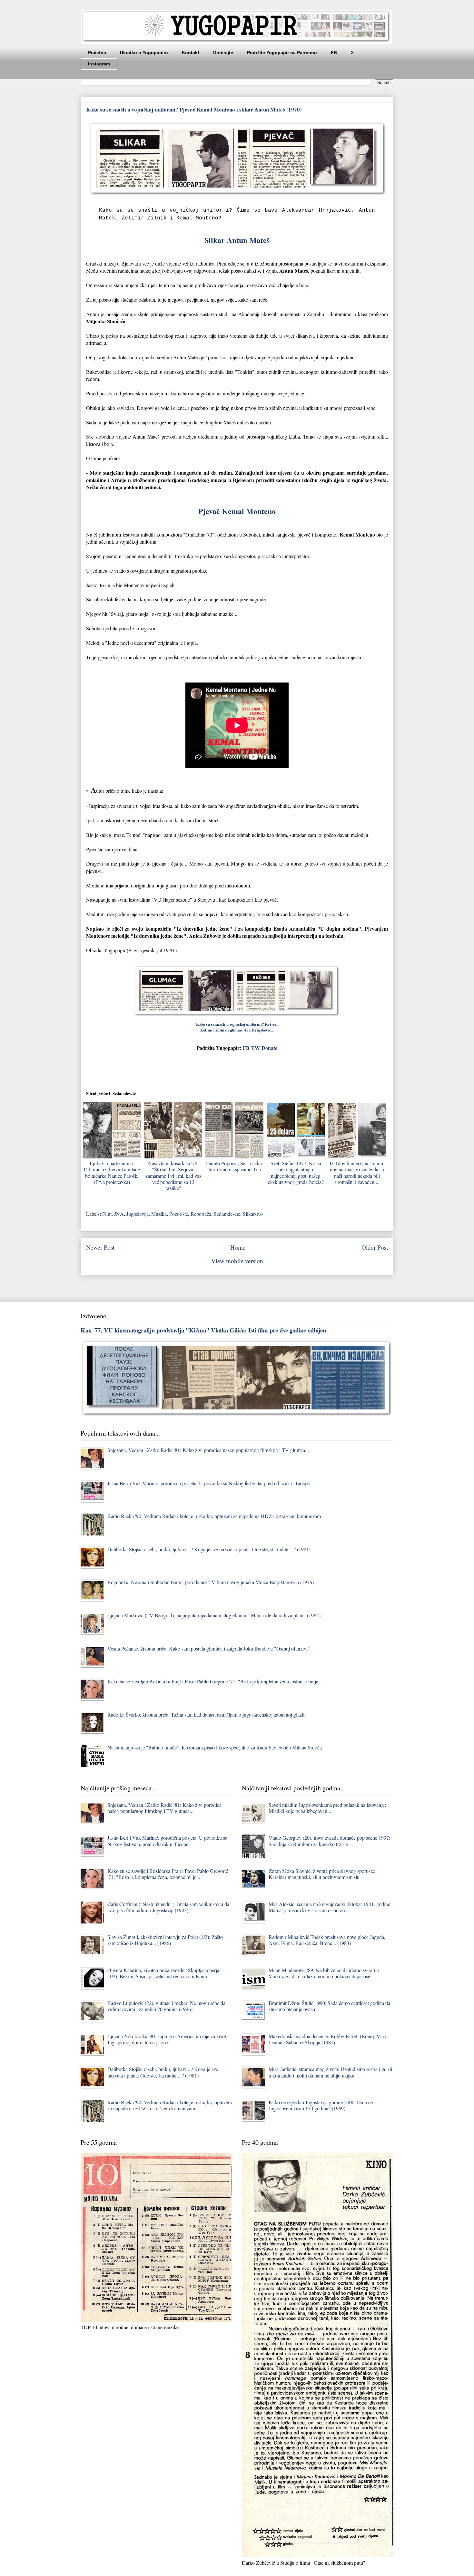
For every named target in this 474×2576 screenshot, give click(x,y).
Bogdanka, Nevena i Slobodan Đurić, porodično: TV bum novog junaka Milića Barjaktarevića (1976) (211, 1582)
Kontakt (191, 53)
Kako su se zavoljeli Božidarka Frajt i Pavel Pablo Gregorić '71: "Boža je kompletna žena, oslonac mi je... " (217, 1681)
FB (334, 53)
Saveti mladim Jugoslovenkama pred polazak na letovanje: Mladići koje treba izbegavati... (327, 1808)
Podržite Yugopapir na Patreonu (282, 53)
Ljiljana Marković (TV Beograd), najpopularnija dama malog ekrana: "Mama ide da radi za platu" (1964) (214, 1615)
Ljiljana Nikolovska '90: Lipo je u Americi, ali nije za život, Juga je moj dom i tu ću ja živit (167, 2039)
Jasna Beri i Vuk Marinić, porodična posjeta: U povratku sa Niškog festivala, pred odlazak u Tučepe (208, 1483)
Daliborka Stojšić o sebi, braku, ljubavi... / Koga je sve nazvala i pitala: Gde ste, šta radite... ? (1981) (209, 1549)
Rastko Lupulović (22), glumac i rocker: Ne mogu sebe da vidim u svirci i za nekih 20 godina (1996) (166, 2006)
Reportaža (201, 1214)
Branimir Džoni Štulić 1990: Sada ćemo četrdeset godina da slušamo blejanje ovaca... (329, 2006)
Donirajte (223, 53)
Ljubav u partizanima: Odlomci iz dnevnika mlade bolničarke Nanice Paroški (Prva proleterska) (112, 1172)
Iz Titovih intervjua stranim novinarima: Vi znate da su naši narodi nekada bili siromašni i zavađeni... (357, 1172)
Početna (97, 53)
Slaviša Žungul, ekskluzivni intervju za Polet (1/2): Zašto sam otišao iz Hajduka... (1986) (165, 1940)
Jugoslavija (138, 1214)
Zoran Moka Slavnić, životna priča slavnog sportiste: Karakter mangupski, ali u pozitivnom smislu (322, 1874)
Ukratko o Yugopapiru (144, 53)
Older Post (375, 1247)
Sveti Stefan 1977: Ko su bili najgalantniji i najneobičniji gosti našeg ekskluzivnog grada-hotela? (296, 1172)
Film (107, 1214)
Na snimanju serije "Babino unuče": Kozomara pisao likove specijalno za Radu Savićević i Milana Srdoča (215, 1747)
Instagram (99, 64)
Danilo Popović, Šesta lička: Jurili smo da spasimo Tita (235, 1166)
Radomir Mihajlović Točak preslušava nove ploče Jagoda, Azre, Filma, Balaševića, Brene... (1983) (327, 1940)
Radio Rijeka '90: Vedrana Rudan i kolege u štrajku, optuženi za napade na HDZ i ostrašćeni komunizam (214, 1516)
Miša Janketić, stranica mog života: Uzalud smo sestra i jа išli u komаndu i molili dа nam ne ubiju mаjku (330, 2072)
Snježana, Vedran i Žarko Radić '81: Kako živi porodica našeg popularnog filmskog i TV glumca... (208, 1450)
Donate (269, 1048)
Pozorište (179, 1214)
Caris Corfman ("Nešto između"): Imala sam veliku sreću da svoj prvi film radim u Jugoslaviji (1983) (168, 1907)
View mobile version (237, 1261)
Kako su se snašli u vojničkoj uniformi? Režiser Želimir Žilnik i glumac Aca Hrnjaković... (237, 1027)
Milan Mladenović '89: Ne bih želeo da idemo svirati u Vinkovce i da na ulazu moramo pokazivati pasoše (324, 1973)
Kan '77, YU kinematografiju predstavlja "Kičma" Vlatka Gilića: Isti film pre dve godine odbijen (203, 1330)
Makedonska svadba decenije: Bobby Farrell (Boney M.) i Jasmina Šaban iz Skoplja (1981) (327, 2039)
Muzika (159, 1214)
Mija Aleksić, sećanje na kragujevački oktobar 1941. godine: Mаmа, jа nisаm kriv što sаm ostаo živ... (330, 1907)
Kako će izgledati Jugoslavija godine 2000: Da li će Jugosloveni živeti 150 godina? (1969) (321, 2105)
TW (256, 1048)
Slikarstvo (253, 1214)
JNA (119, 1214)
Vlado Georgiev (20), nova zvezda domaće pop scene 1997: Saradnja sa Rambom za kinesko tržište (329, 1841)
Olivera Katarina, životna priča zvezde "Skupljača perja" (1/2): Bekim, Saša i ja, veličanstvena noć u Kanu (164, 1973)
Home (238, 1247)
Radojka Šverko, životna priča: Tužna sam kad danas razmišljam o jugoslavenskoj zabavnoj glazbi (207, 1714)
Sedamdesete (227, 1214)
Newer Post (100, 1247)
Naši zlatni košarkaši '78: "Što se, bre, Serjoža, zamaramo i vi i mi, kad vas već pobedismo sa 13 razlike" (173, 1176)
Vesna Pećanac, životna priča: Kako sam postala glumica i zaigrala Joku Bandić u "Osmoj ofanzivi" (209, 1648)
